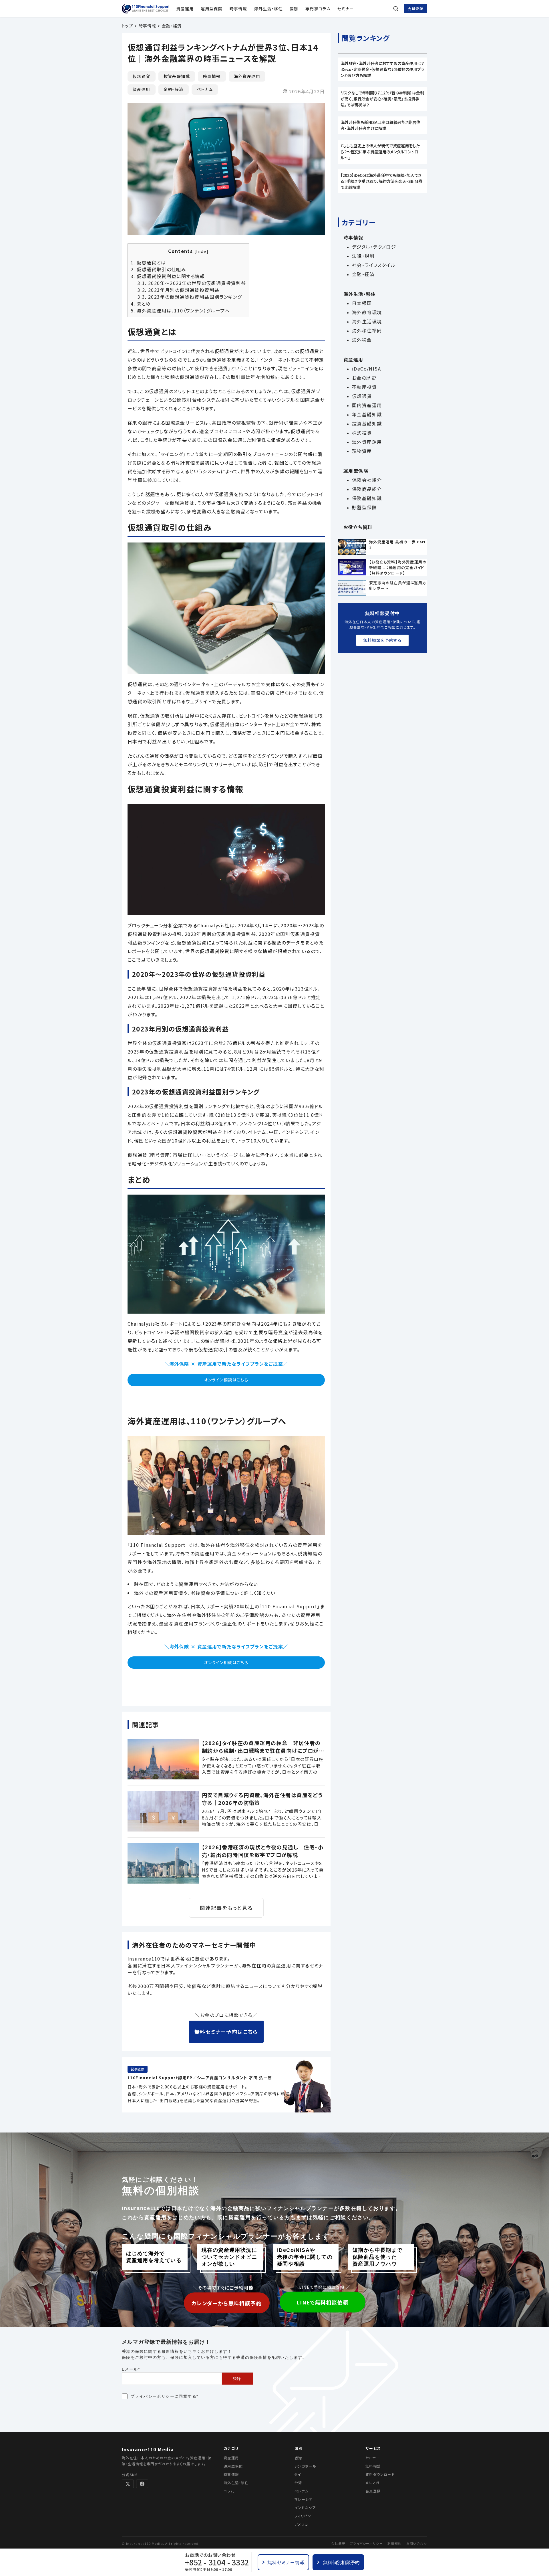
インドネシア (305, 2507)
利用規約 (395, 2543)
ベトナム (205, 89)
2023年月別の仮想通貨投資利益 (178, 290)
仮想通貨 (142, 76)
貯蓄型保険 (364, 507)
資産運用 (185, 9)
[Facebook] (142, 2484)
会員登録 (415, 8)
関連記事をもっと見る (226, 1908)
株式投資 (362, 433)
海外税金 (362, 340)
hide (201, 251)
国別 (294, 9)
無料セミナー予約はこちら (226, 2032)
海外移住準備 (367, 330)
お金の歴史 (364, 378)
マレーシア (304, 2499)
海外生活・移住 (268, 9)
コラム (229, 2491)
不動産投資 (364, 387)
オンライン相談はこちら (226, 1380)
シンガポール (305, 2466)
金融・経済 (174, 89)
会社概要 (338, 2543)
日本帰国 (362, 303)
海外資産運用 (247, 76)
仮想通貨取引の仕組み (158, 269)
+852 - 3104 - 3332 (217, 2562)
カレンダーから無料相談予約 (227, 2303)
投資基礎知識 (177, 76)
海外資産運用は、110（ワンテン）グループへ (180, 310)
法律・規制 (363, 256)
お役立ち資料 (358, 527)
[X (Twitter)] (128, 2484)
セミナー (346, 9)
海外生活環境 (367, 321)
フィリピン (303, 2516)
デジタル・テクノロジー (376, 247)
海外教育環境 (367, 312)
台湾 (298, 2483)
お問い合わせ (417, 2543)
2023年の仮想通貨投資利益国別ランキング (190, 297)
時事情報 (238, 9)
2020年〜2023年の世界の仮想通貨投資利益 (192, 283)
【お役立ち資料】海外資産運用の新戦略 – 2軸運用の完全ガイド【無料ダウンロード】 (398, 567)
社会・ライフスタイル (374, 265)
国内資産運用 (367, 405)
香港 (298, 2458)
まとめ (141, 304)
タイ (298, 2474)
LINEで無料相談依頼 (322, 2302)
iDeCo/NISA (366, 369)
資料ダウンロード (380, 2474)
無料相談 (373, 2466)
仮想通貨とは (148, 262)
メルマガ (372, 2483)
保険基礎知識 (367, 498)
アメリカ (301, 2524)
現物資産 (362, 451)
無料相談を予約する (383, 640)
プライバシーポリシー (152, 2396)
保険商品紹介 (367, 489)
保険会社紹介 (367, 480)
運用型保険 (212, 9)
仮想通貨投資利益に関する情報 (168, 276)
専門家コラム (318, 9)
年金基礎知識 (367, 414)
